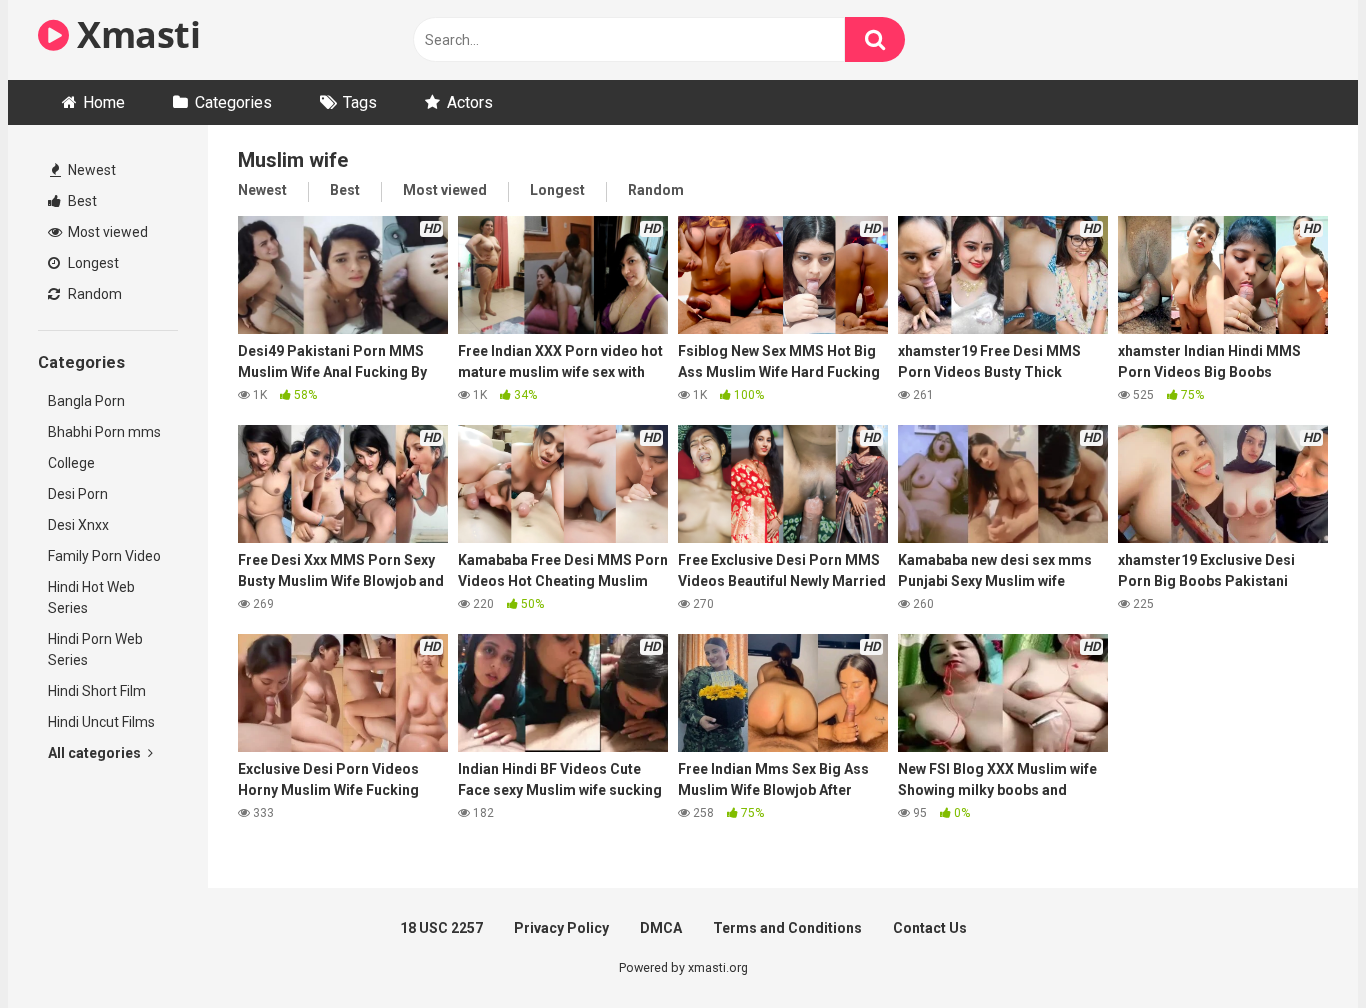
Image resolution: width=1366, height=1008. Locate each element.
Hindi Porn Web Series (95, 649)
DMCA (661, 928)
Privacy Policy (561, 928)
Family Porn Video (104, 556)
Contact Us (930, 928)
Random (93, 294)
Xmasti (134, 34)
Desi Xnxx (78, 525)
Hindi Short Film (97, 691)
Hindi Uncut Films (101, 722)
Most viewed (106, 232)
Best (81, 201)
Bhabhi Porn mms (104, 432)
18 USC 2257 (441, 928)
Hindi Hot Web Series (91, 597)
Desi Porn (78, 494)
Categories (233, 102)
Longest (92, 263)
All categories (96, 753)
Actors (470, 102)
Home (104, 102)
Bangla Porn (86, 401)
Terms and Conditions (787, 928)
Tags (360, 102)
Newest (90, 170)
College (71, 463)
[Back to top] (1299, 947)
